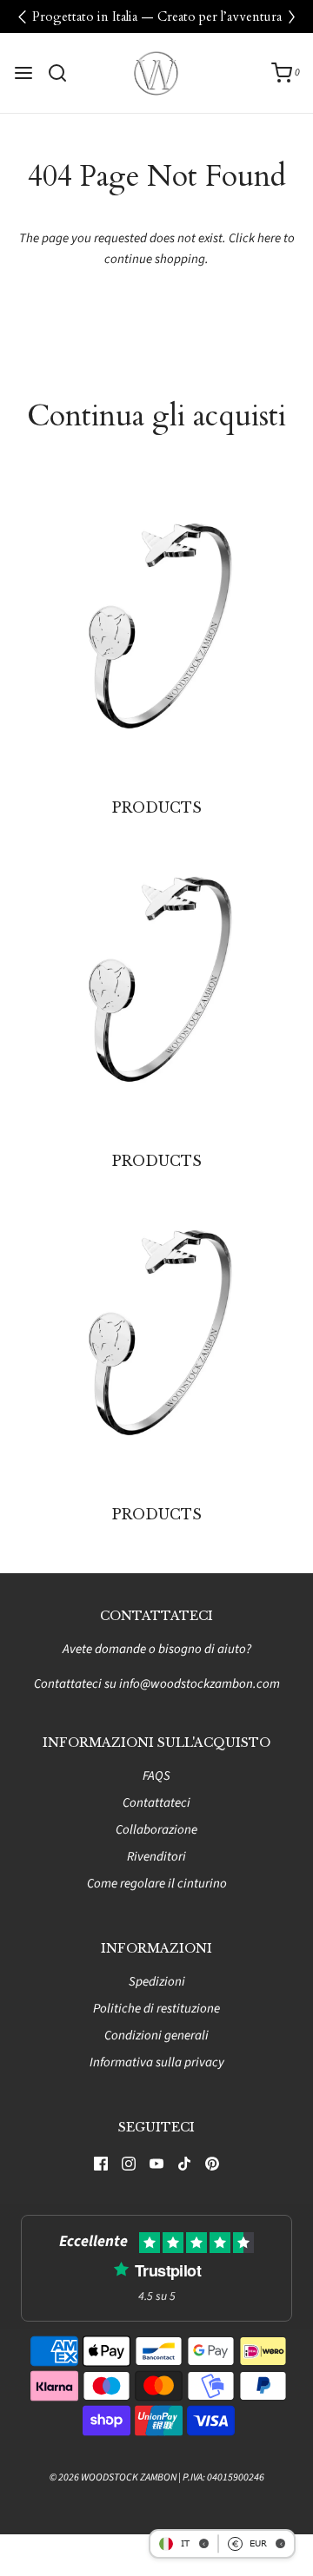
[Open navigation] (23, 73)
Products (157, 807)
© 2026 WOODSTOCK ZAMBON (113, 2477)
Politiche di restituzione (156, 2009)
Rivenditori (156, 1857)
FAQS (156, 1776)
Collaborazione (156, 1830)
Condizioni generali (156, 2036)
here (269, 238)
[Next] (291, 16)
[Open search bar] (64, 73)
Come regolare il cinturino (157, 1884)
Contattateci (156, 1803)
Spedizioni (157, 1982)
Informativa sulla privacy (157, 2062)
